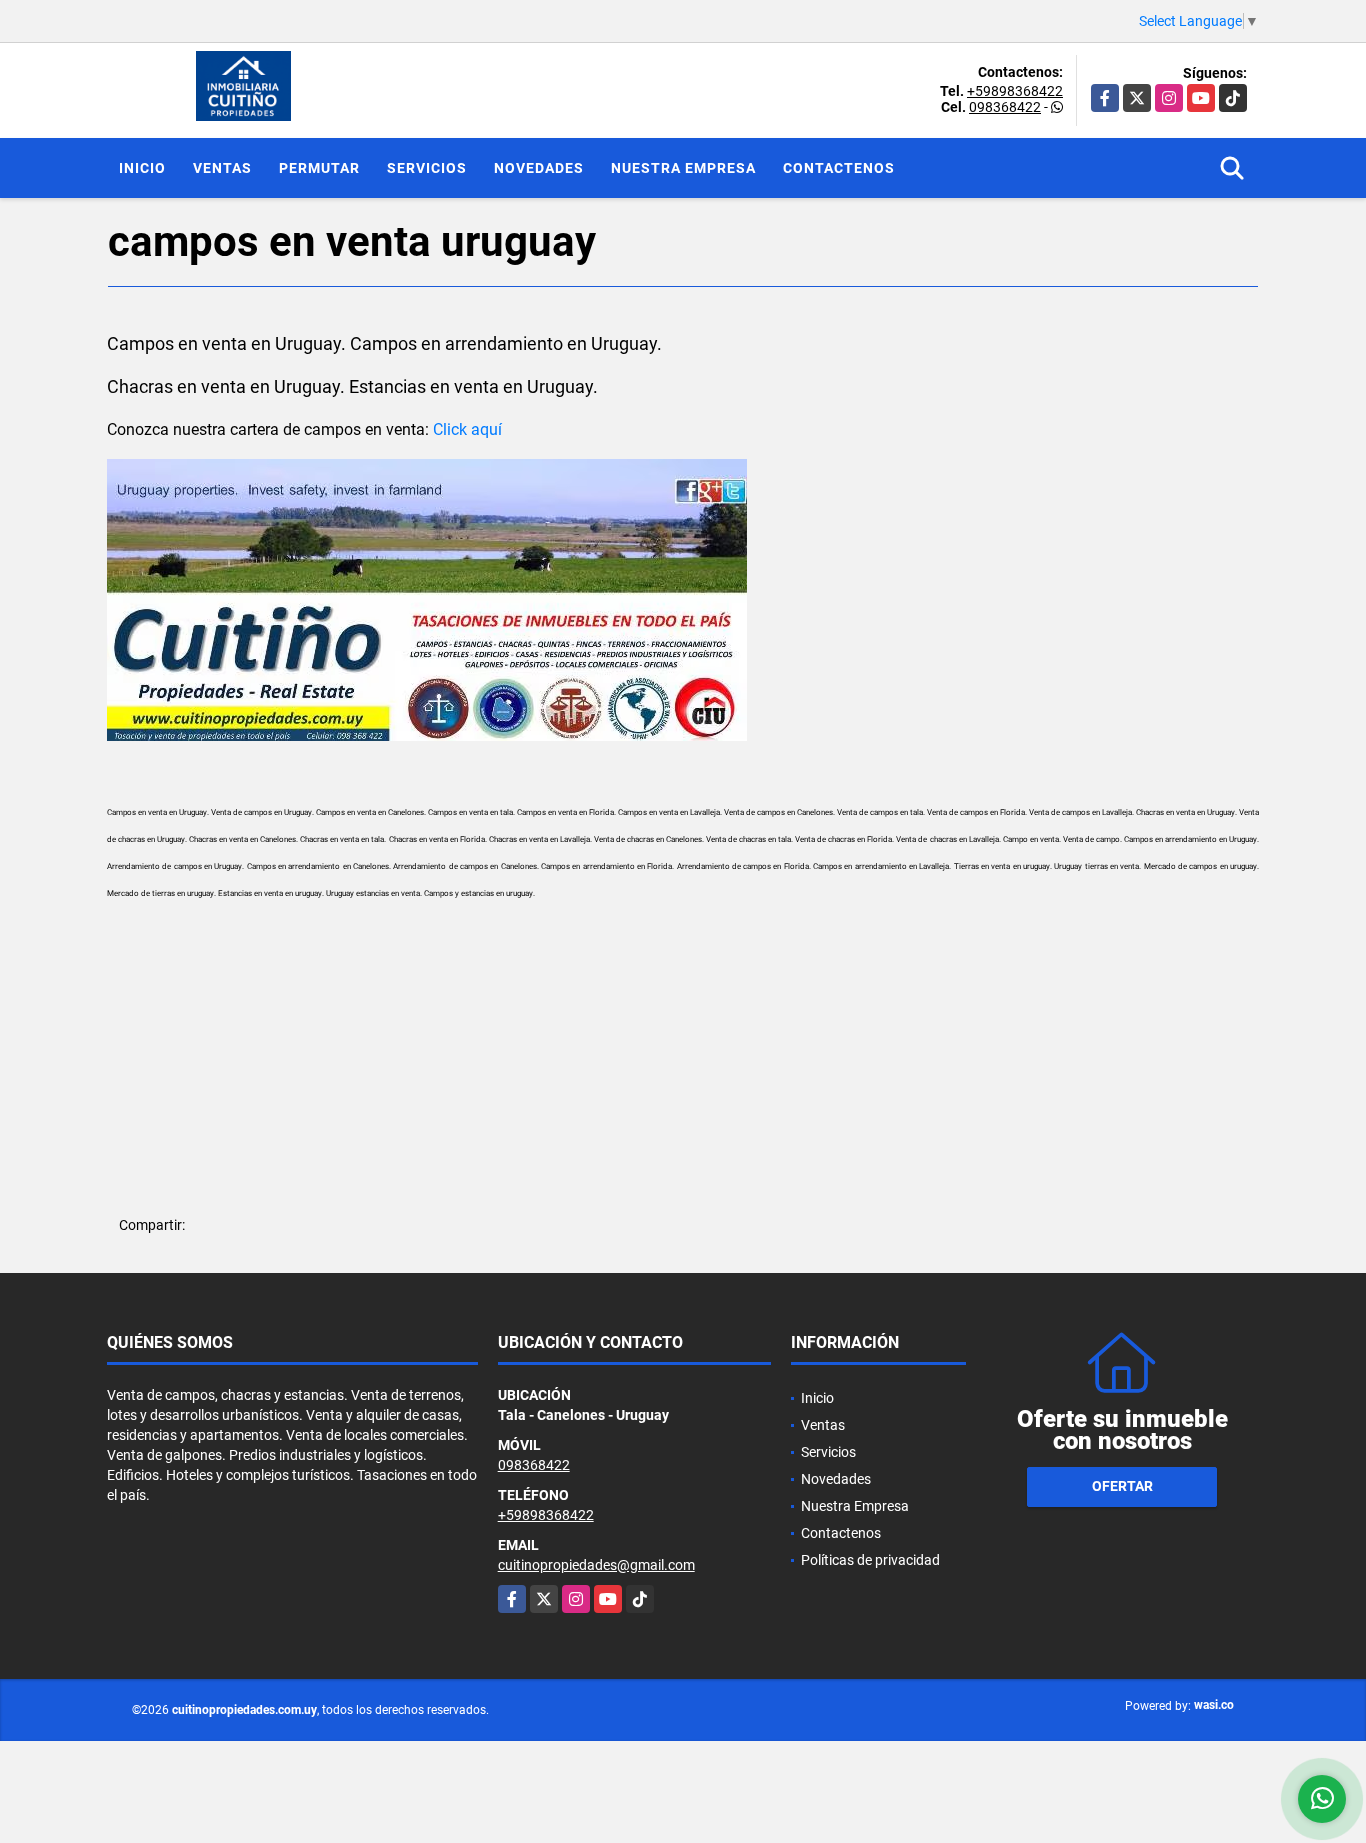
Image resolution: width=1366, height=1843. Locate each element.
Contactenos (839, 168)
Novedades (539, 168)
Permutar (319, 168)
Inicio (142, 168)
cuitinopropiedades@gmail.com (596, 1565)
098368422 (1005, 107)
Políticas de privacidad (870, 1560)
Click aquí (467, 429)
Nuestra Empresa (683, 168)
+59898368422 (1015, 91)
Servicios (427, 168)
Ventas (222, 168)
